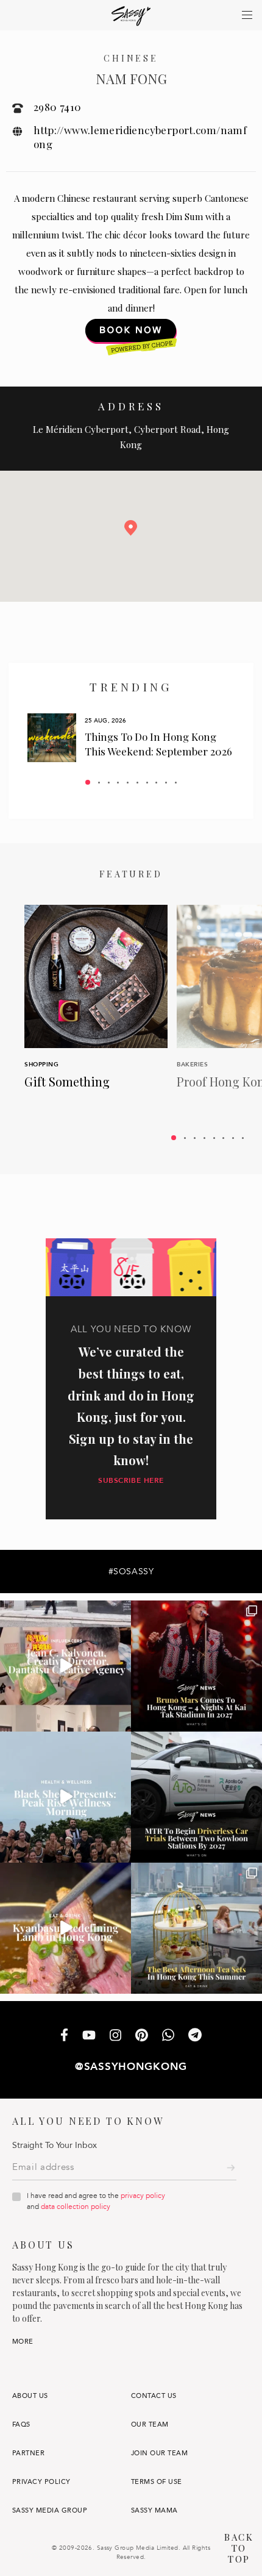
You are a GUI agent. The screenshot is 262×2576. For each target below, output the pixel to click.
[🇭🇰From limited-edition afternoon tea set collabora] (196, 1928)
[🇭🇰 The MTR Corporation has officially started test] (196, 1797)
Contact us (154, 2396)
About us (30, 2396)
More (23, 2342)
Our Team (150, 2424)
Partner (28, 2453)
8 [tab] (156, 783)
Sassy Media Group (50, 2510)
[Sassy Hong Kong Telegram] (195, 2036)
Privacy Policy (41, 2482)
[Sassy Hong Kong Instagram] (115, 2036)
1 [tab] (88, 782)
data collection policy (76, 2207)
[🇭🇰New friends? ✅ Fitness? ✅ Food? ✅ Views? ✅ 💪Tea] (65, 1797)
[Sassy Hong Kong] (131, 16)
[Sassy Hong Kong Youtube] (89, 2036)
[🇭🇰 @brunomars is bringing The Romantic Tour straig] (196, 1666)
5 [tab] (128, 783)
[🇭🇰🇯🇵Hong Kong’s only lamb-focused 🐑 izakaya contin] (65, 1928)
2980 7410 (58, 107)
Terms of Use (157, 2482)
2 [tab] (99, 783)
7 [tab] (147, 783)
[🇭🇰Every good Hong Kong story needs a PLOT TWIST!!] (65, 1666)
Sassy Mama (154, 2510)
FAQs (21, 2424)
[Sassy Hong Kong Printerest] (142, 2036)
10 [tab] (176, 783)
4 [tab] (118, 783)
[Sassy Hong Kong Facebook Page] (64, 2036)
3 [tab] (109, 783)
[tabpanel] (131, 738)
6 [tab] (137, 783)
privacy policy (143, 2196)
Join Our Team (159, 2453)
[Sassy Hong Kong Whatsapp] (168, 2036)
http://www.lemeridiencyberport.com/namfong (140, 137)
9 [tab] (166, 783)
